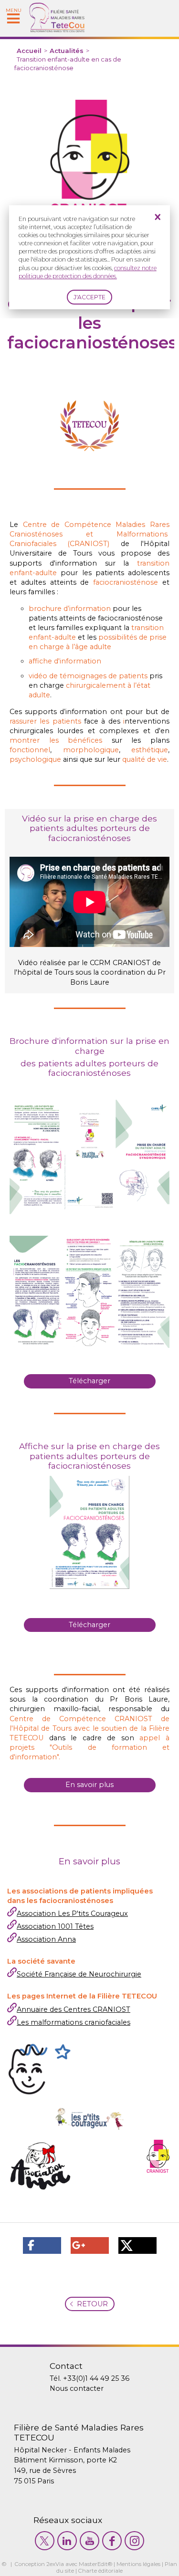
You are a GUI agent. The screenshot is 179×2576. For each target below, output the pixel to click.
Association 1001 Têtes (55, 1926)
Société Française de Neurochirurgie (79, 1974)
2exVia (55, 2564)
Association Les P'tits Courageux (72, 1914)
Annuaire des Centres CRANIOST (74, 2009)
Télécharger (89, 1381)
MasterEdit (93, 2564)
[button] (42, 2245)
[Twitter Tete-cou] (45, 2541)
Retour (92, 2304)
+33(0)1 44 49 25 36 (96, 2378)
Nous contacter (77, 2388)
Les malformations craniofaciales (74, 2022)
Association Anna (46, 1939)
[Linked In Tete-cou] (67, 2541)
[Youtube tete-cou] (89, 2541)
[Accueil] (57, 30)
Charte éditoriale (100, 2571)
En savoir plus (89, 1785)
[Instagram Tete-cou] (134, 2541)
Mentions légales (138, 2564)
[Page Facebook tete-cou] (112, 2541)
